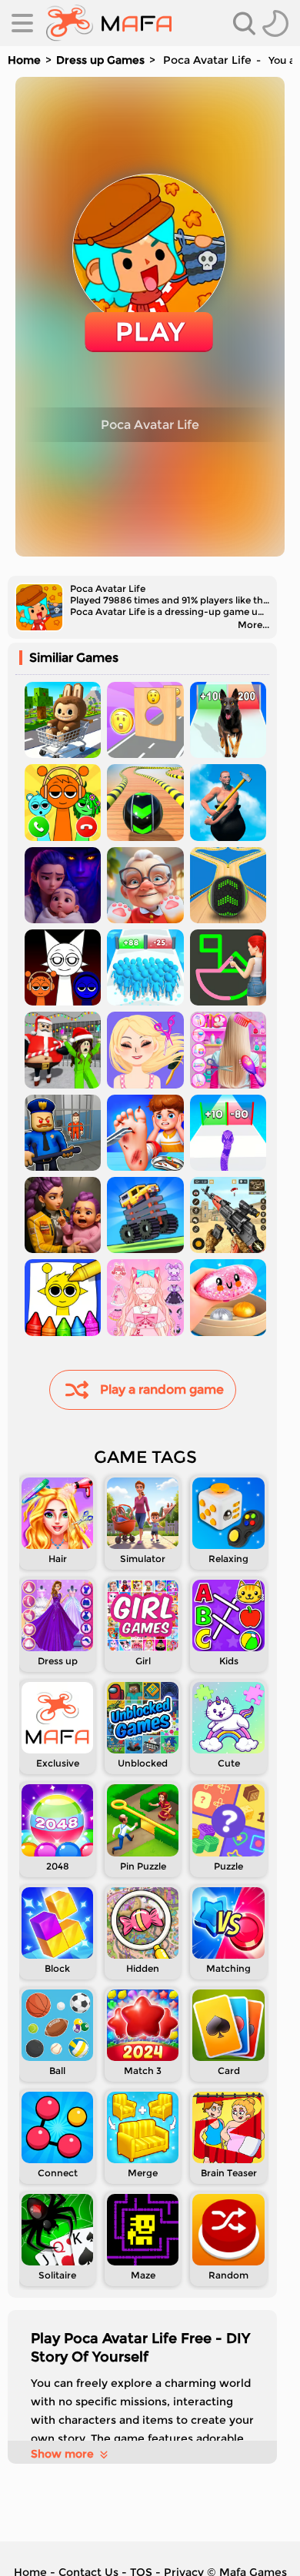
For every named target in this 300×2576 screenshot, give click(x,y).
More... (253, 625)
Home (24, 60)
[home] (109, 23)
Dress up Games (100, 60)
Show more (62, 2454)
